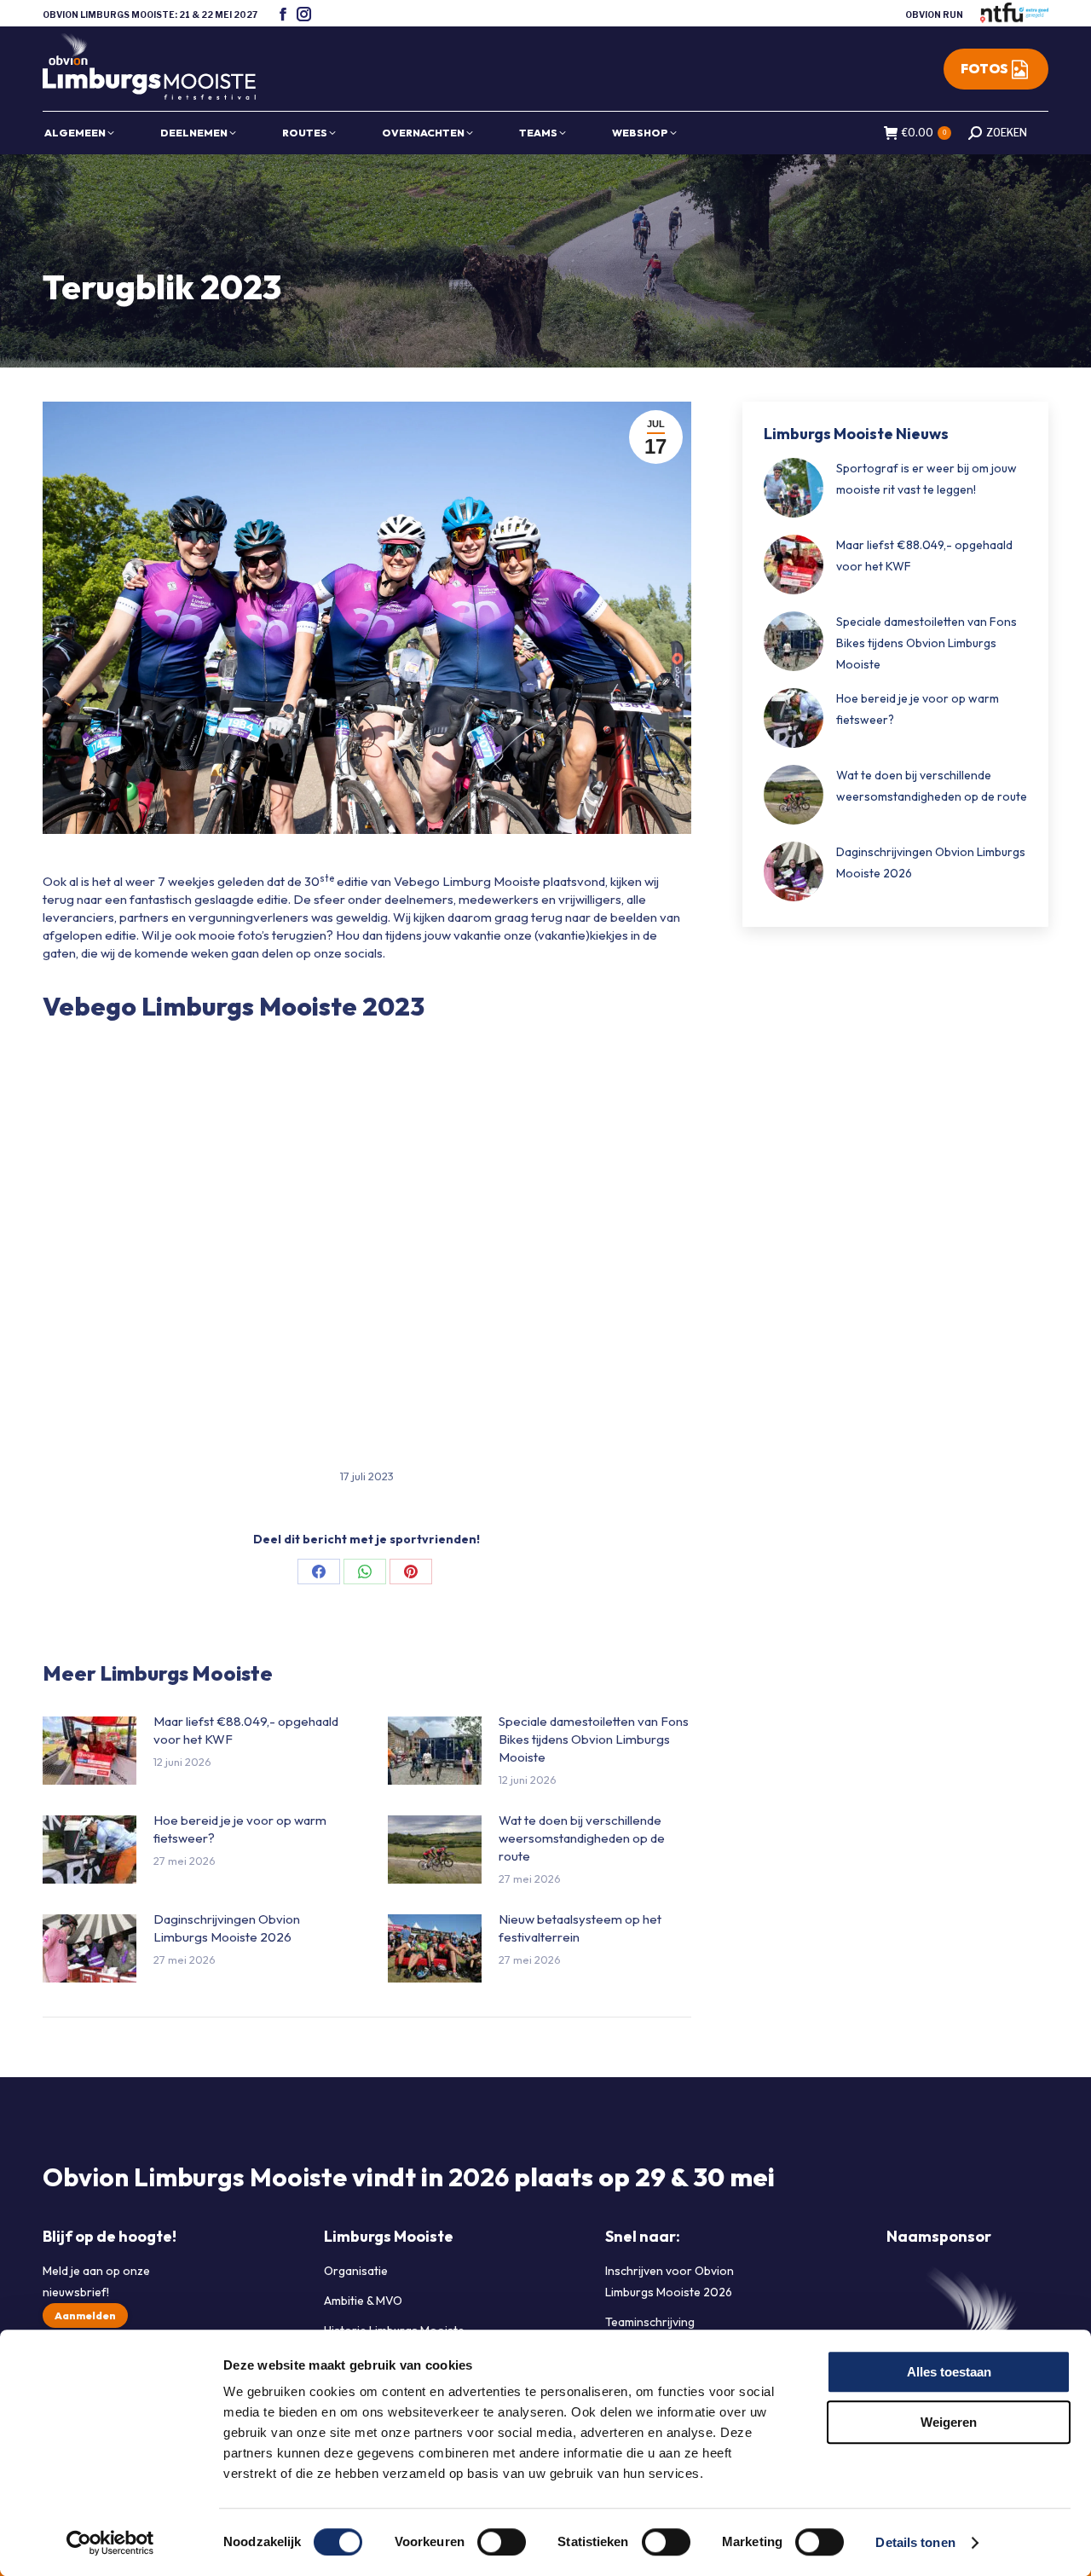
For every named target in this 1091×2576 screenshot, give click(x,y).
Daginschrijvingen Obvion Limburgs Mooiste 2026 (227, 1928)
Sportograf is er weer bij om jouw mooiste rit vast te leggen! (926, 479)
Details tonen (915, 2542)
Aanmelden (85, 2316)
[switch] (502, 2542)
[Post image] (89, 1751)
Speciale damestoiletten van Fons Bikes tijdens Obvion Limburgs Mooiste (594, 1739)
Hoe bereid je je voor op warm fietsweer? (240, 1829)
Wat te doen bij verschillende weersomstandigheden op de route (582, 1838)
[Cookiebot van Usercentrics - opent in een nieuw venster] (110, 2543)
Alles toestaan (949, 2372)
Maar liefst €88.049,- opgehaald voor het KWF (246, 1730)
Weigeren (949, 2422)
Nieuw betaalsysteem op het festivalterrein (580, 1928)
